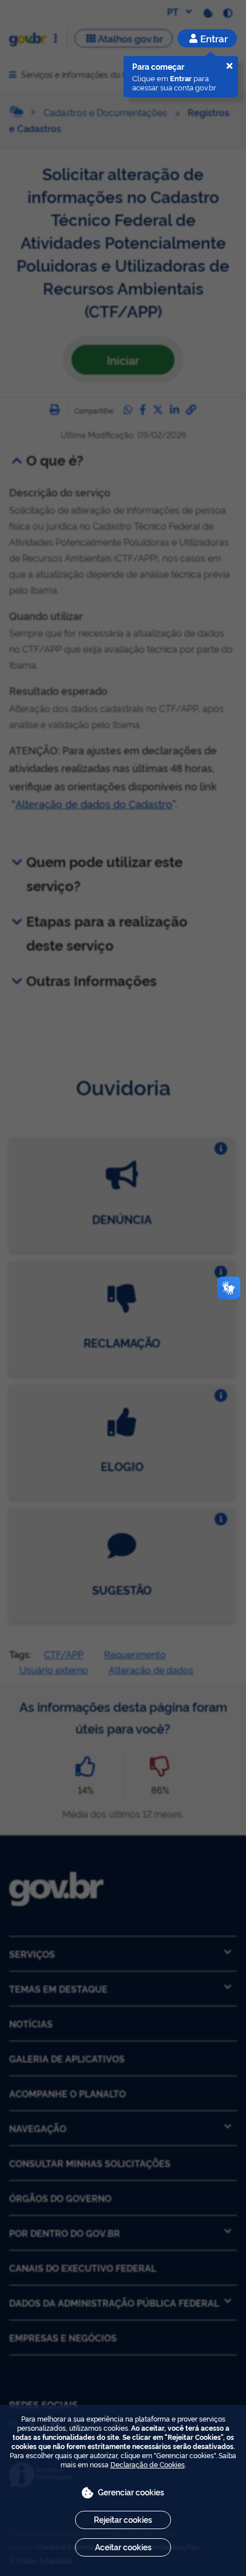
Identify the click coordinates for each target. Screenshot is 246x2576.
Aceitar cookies (123, 2547)
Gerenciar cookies (131, 2492)
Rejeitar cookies (123, 2519)
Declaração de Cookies (148, 2464)
